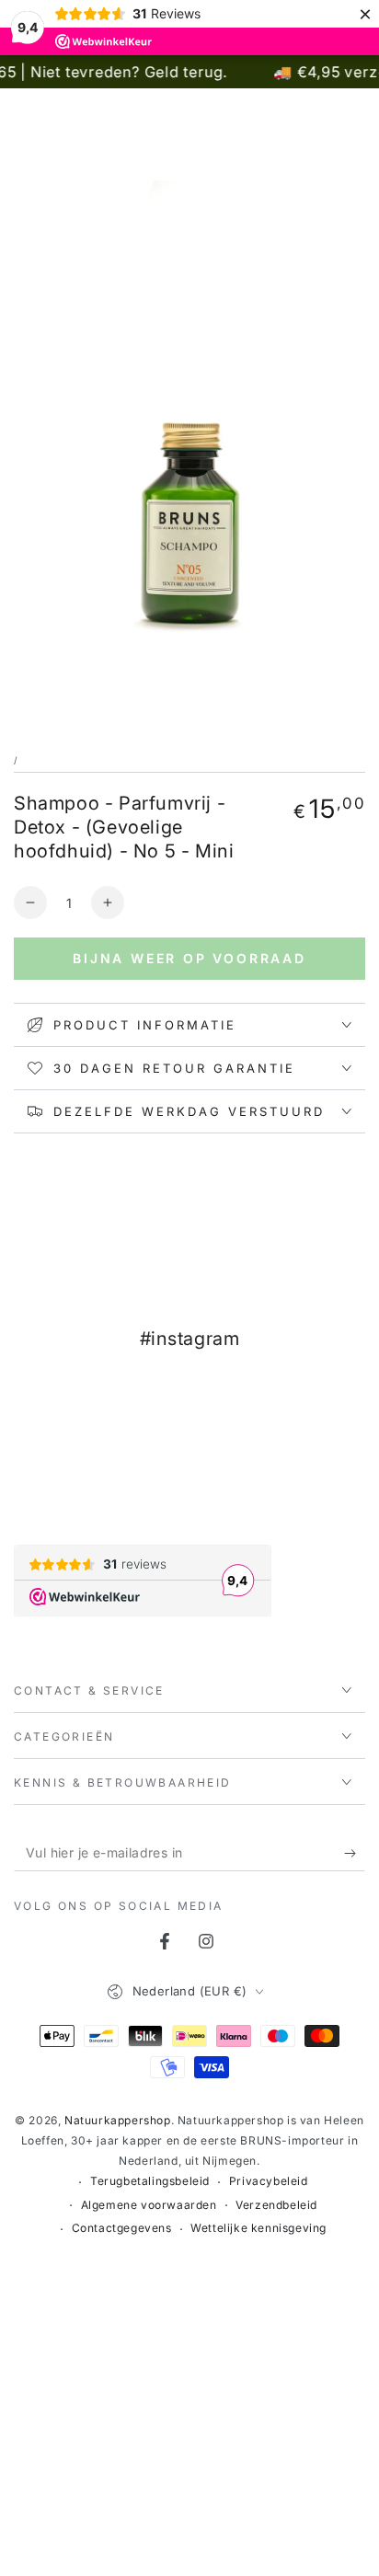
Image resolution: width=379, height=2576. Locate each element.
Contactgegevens (122, 2228)
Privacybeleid (269, 2181)
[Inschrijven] (355, 1853)
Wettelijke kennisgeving (258, 2228)
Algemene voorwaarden (149, 2205)
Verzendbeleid (276, 2205)
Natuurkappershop (118, 2120)
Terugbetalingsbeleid (150, 2181)
